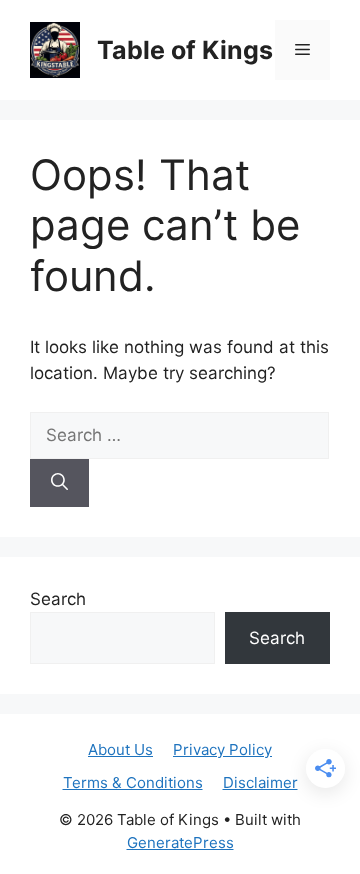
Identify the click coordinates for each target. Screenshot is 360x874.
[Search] (59, 483)
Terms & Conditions (133, 782)
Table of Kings (185, 50)
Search (58, 599)
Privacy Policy (222, 749)
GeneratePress (180, 842)
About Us (120, 749)
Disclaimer (260, 782)
